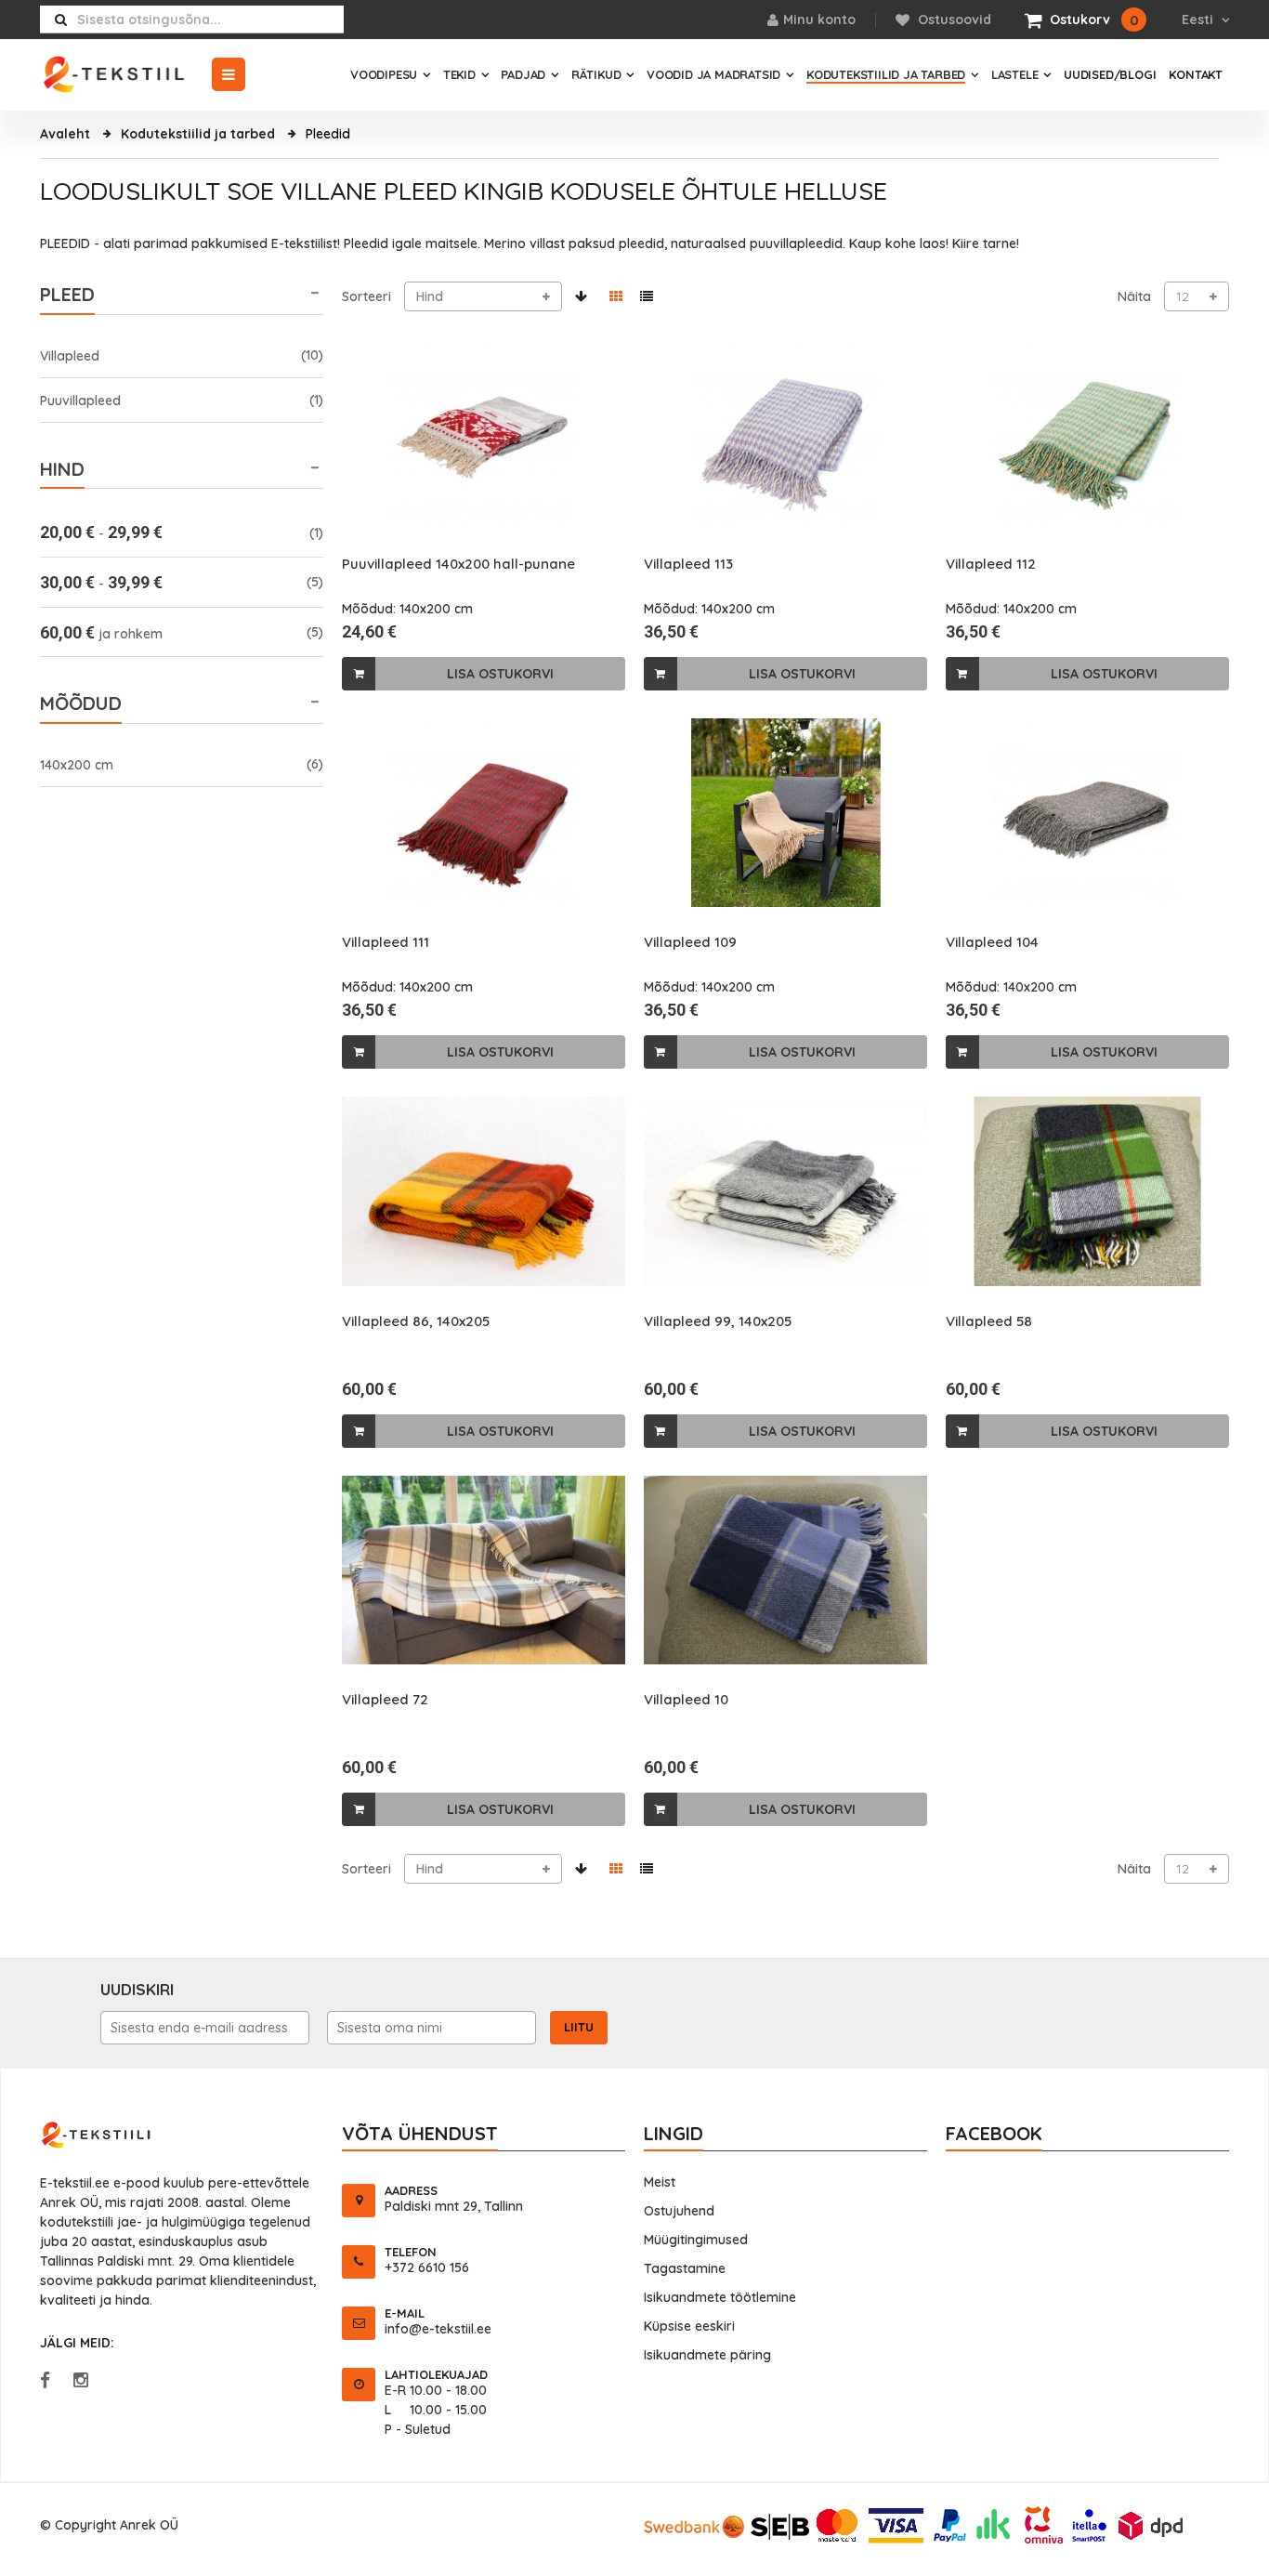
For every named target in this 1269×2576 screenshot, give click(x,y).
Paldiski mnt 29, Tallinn (454, 2206)
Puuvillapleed (80, 401)
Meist (660, 2182)
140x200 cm (77, 765)
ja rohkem (101, 634)
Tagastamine (685, 2268)
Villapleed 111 (386, 942)
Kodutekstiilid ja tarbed (200, 134)
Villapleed (70, 356)
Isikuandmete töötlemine (720, 2297)
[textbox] (192, 20)
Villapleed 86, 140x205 (416, 1321)
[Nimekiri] (647, 296)
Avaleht (67, 134)
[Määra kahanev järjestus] (581, 296)
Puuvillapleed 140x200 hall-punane (458, 564)
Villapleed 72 (385, 1699)
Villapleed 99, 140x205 (718, 1321)
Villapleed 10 (686, 1699)
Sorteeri (366, 296)
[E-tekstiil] (126, 74)
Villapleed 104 (992, 942)
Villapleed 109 (690, 942)
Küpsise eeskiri (689, 2326)
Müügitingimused (696, 2240)
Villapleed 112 (991, 564)
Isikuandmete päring (707, 2355)
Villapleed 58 (989, 1321)
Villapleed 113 (688, 564)
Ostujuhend (679, 2211)
